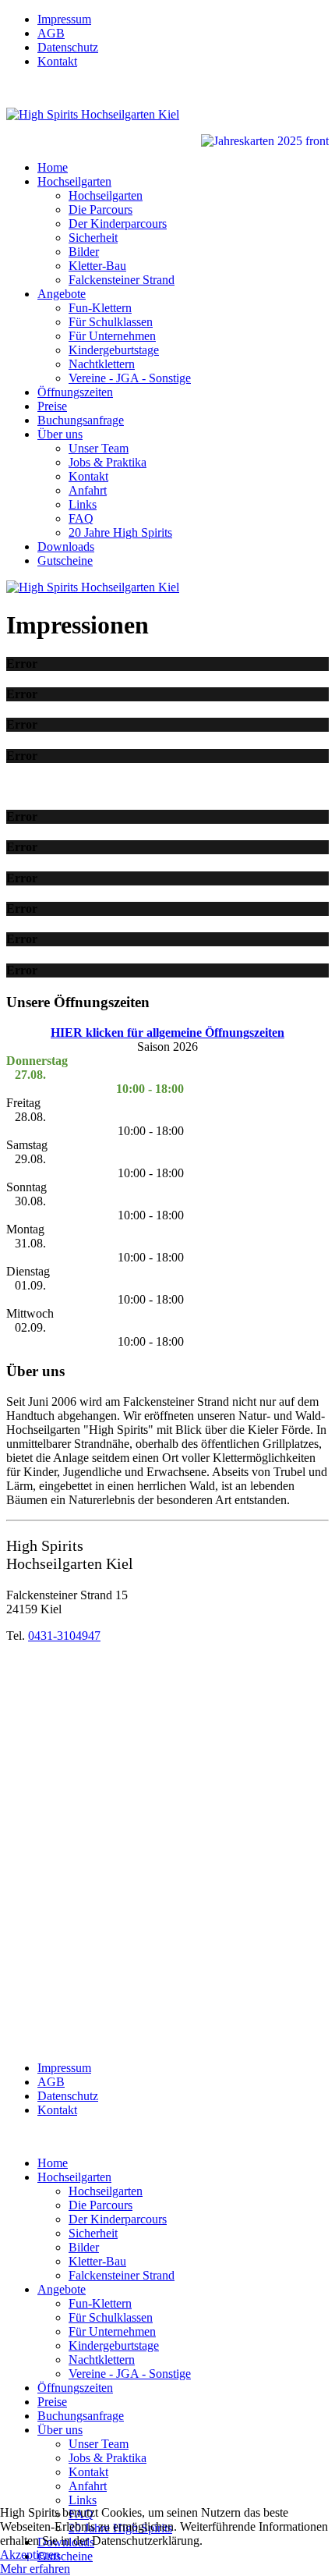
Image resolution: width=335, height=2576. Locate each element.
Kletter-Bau (97, 266)
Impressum (64, 19)
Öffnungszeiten (75, 392)
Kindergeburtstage (114, 350)
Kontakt (57, 61)
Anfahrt (88, 490)
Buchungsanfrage (81, 420)
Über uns (60, 434)
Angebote (62, 294)
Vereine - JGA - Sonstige (130, 378)
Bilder (84, 252)
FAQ (81, 518)
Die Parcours (100, 209)
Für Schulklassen (111, 322)
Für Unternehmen (112, 336)
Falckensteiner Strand (122, 280)
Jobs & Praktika (108, 462)
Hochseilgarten (74, 181)
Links (83, 504)
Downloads (66, 546)
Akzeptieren (30, 2555)
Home (53, 167)
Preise (52, 406)
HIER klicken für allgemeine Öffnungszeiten (167, 1033)
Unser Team (99, 448)
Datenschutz (68, 47)
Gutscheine (65, 561)
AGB (51, 33)
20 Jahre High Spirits (120, 532)
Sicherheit (93, 238)
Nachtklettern (102, 364)
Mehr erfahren (35, 2569)
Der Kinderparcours (118, 224)
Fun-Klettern (100, 308)
